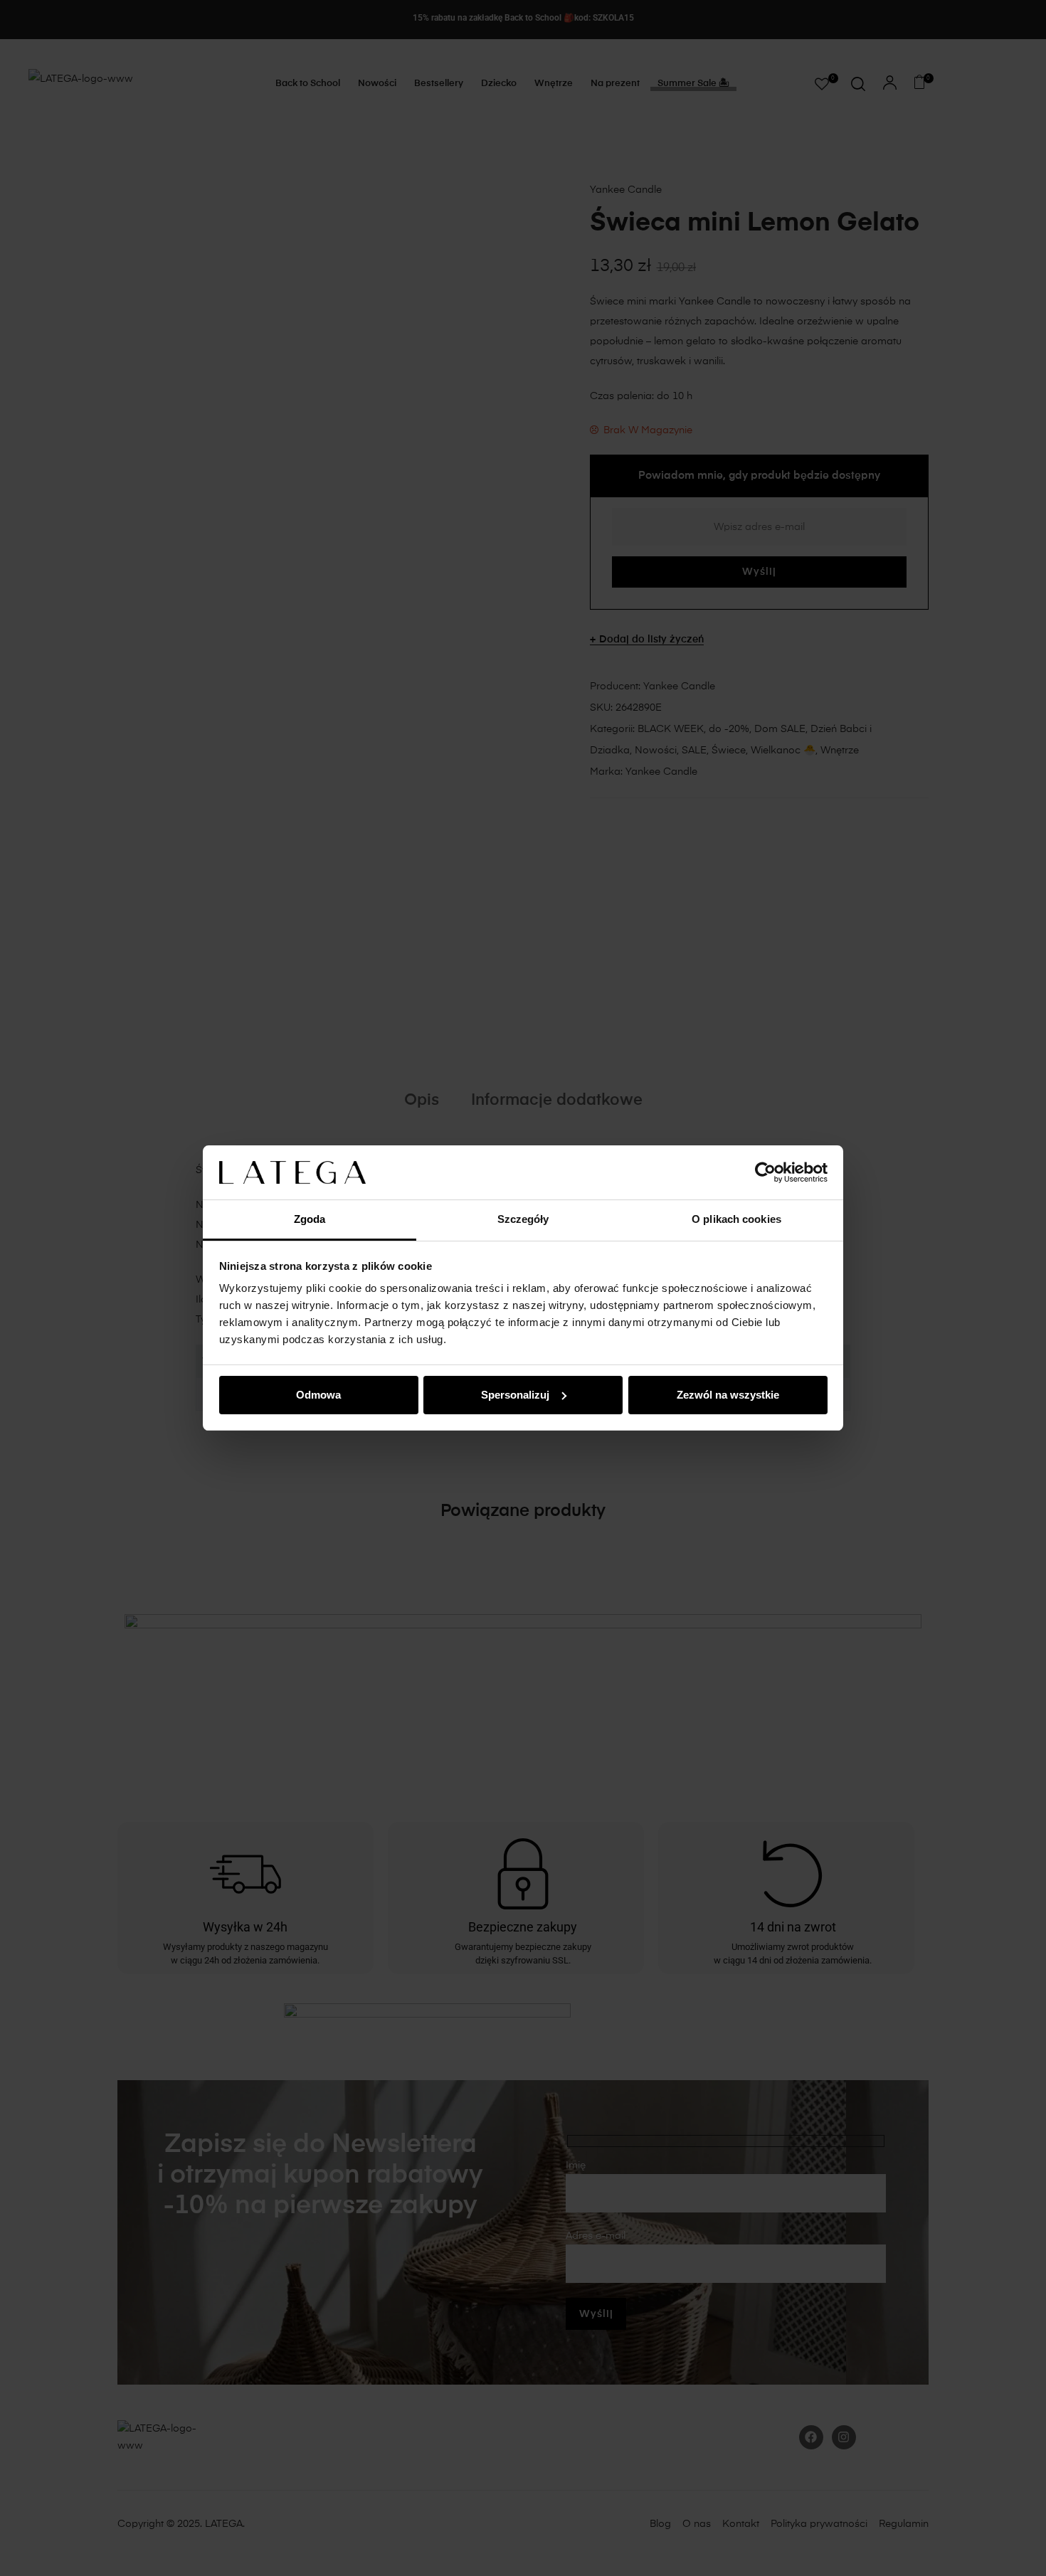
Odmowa (318, 1395)
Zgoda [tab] (310, 1219)
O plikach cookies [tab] (736, 1219)
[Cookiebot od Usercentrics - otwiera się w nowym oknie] (765, 1172)
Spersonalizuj (515, 1395)
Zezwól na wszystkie (728, 1395)
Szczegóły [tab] (523, 1219)
